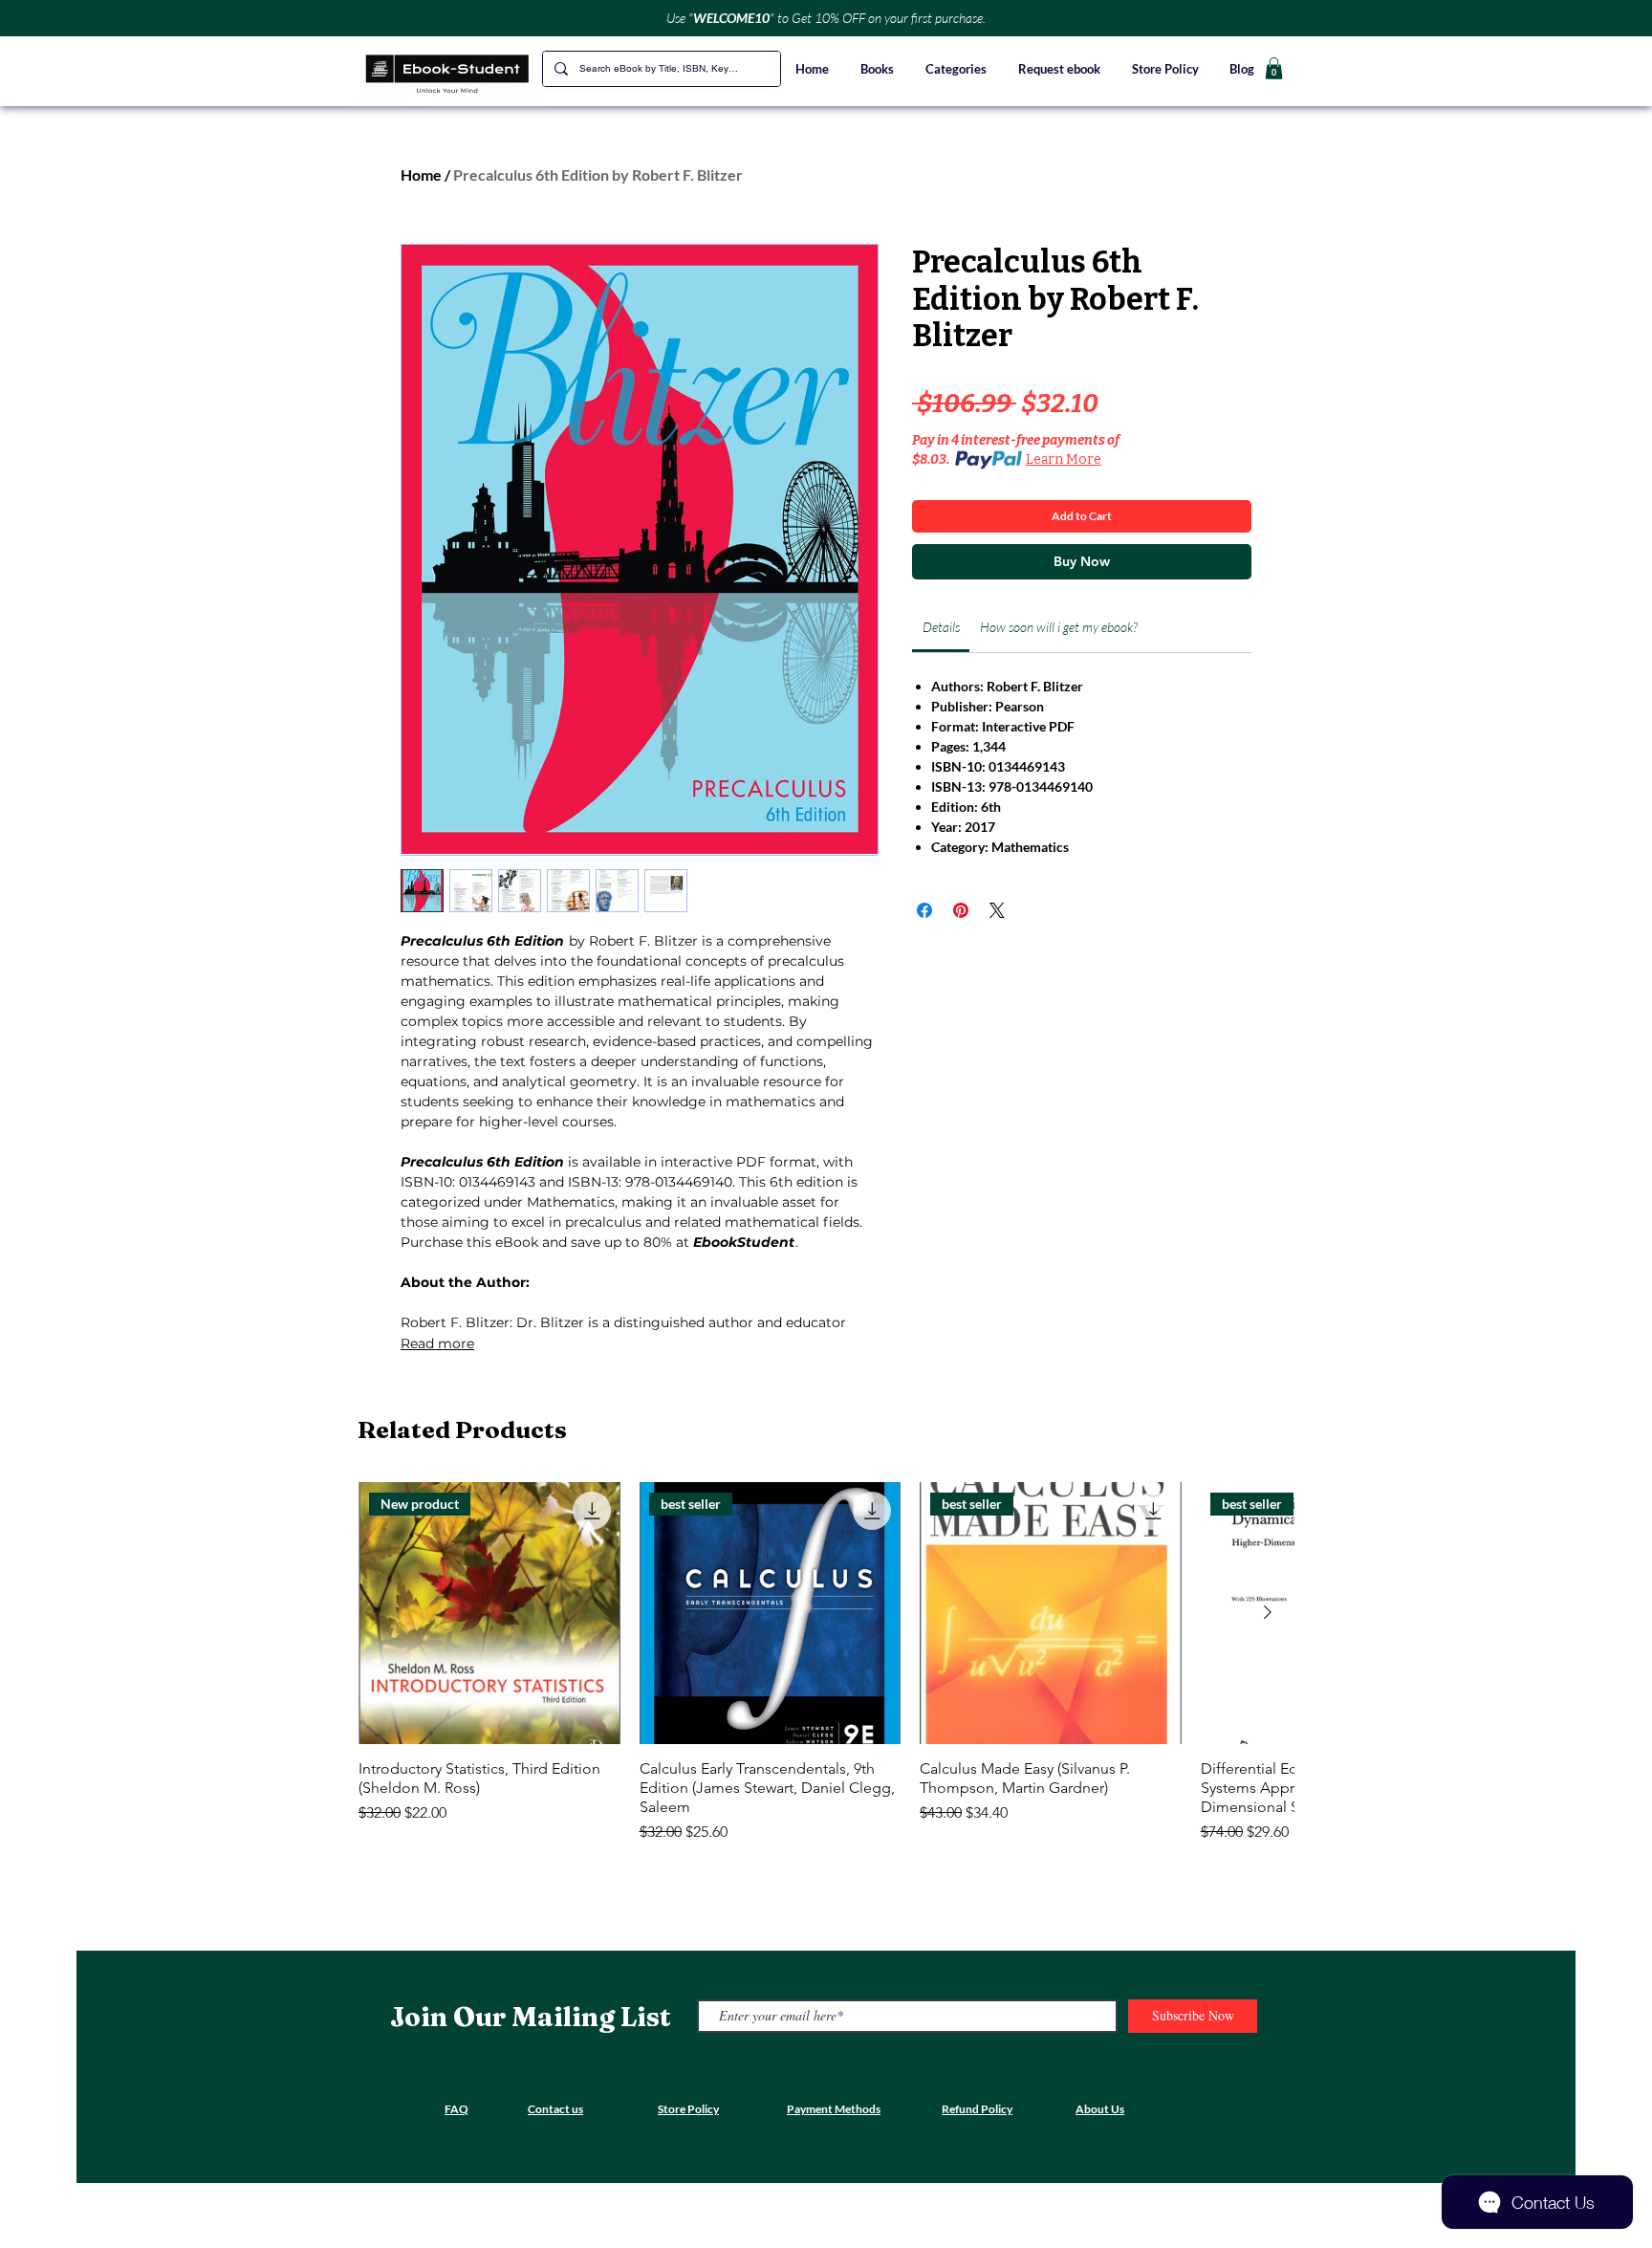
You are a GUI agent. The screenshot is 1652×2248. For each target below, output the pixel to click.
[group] (826, 1663)
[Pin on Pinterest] (961, 910)
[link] (941, 627)
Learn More (1064, 459)
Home (421, 175)
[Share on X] (997, 910)
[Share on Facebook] (924, 910)
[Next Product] (1268, 1612)
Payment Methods (834, 2109)
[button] (957, 69)
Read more (437, 1343)
